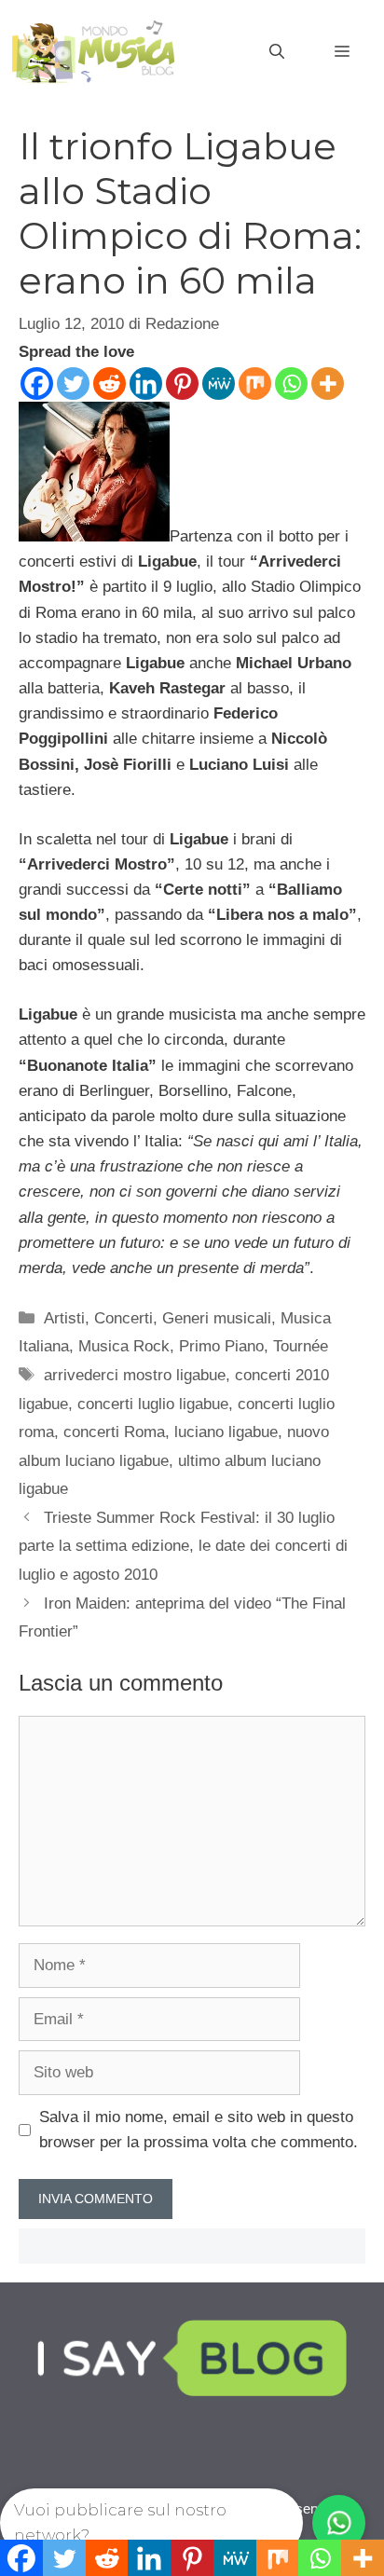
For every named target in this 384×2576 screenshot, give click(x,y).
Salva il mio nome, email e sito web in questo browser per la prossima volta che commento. (199, 2130)
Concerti (123, 1318)
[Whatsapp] (291, 384)
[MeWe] (219, 384)
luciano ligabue (226, 1432)
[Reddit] (110, 384)
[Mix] (255, 384)
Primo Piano (221, 1346)
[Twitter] (73, 384)
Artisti (64, 1318)
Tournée (301, 1346)
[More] (328, 384)
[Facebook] (37, 384)
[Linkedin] (146, 384)
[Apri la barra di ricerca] (277, 52)
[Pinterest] (182, 384)
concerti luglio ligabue (153, 1404)
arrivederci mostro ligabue (135, 1375)
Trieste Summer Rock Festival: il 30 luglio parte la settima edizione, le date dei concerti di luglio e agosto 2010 (183, 1546)
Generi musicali (217, 1318)
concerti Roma (114, 1432)
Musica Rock (124, 1346)
